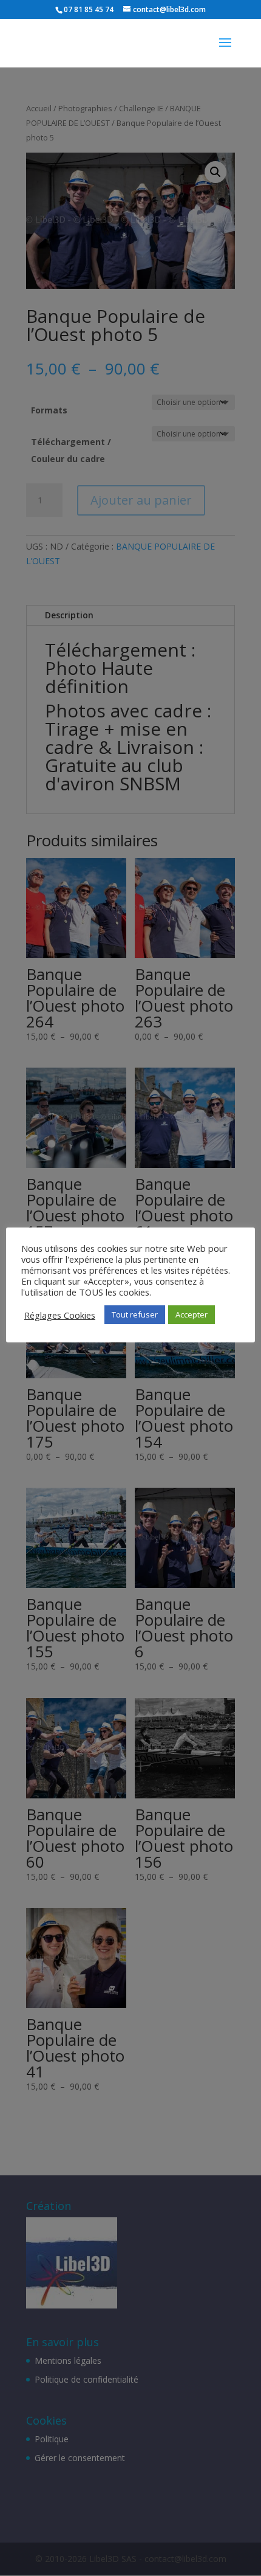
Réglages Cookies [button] (60, 1315)
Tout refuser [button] (135, 1314)
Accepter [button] (192, 1314)
